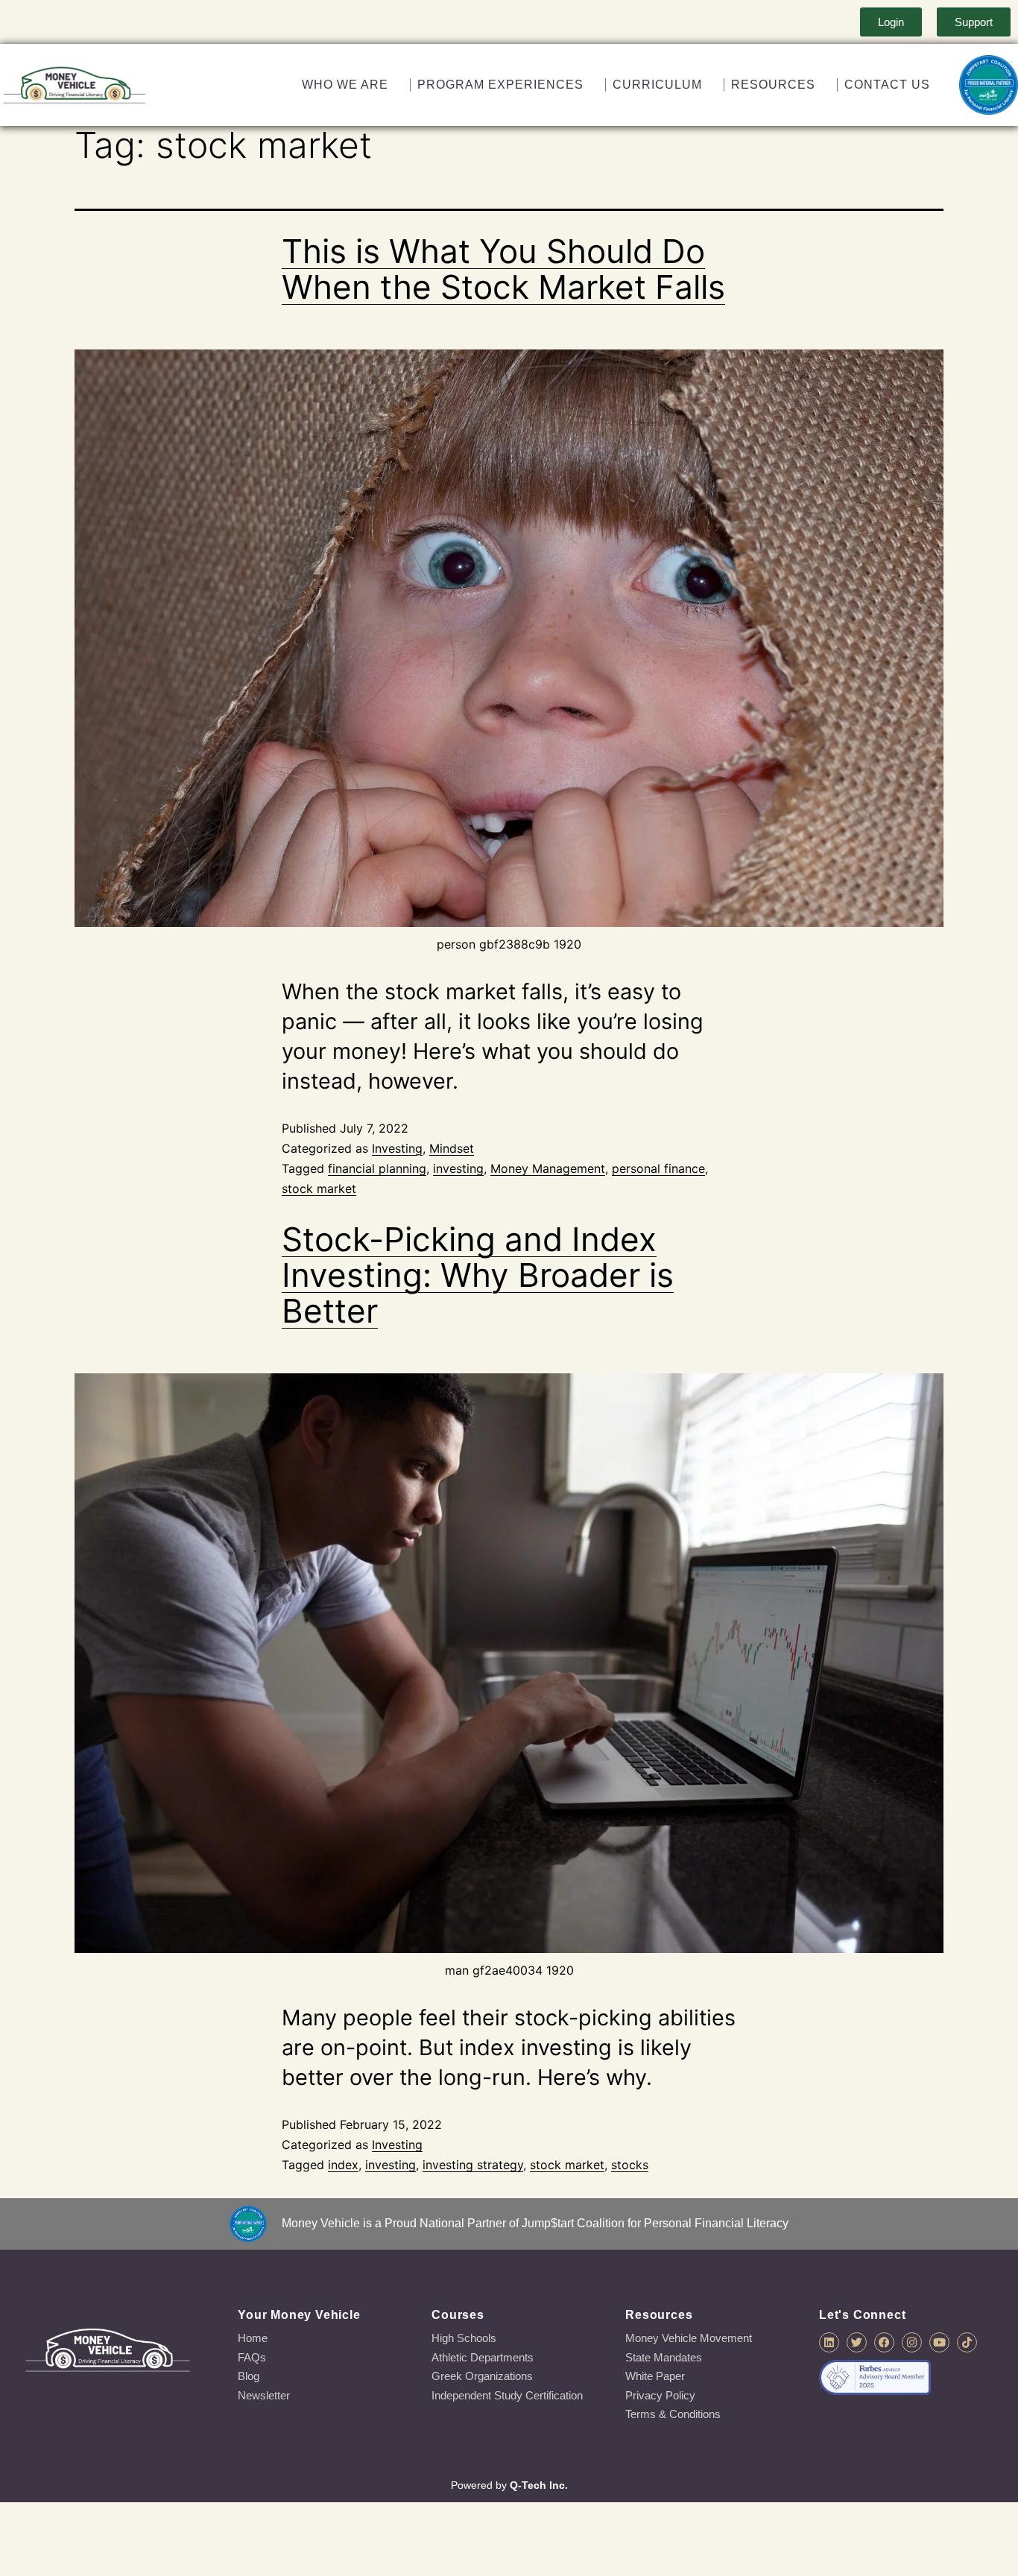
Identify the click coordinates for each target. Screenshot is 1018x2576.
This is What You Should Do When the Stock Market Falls (503, 269)
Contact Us (886, 85)
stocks (630, 2165)
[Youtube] (939, 2342)
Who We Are (341, 85)
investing (458, 1168)
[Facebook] (884, 2342)
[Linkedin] (829, 2342)
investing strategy (473, 2165)
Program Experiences (497, 85)
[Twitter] (857, 2342)
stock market (319, 1189)
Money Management (548, 1168)
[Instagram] (912, 2342)
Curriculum (655, 85)
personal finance (658, 1168)
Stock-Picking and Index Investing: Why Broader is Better (478, 1275)
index (343, 2165)
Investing (397, 1148)
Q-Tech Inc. (539, 2485)
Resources (772, 85)
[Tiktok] (967, 2342)
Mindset (452, 1148)
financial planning (377, 1168)
